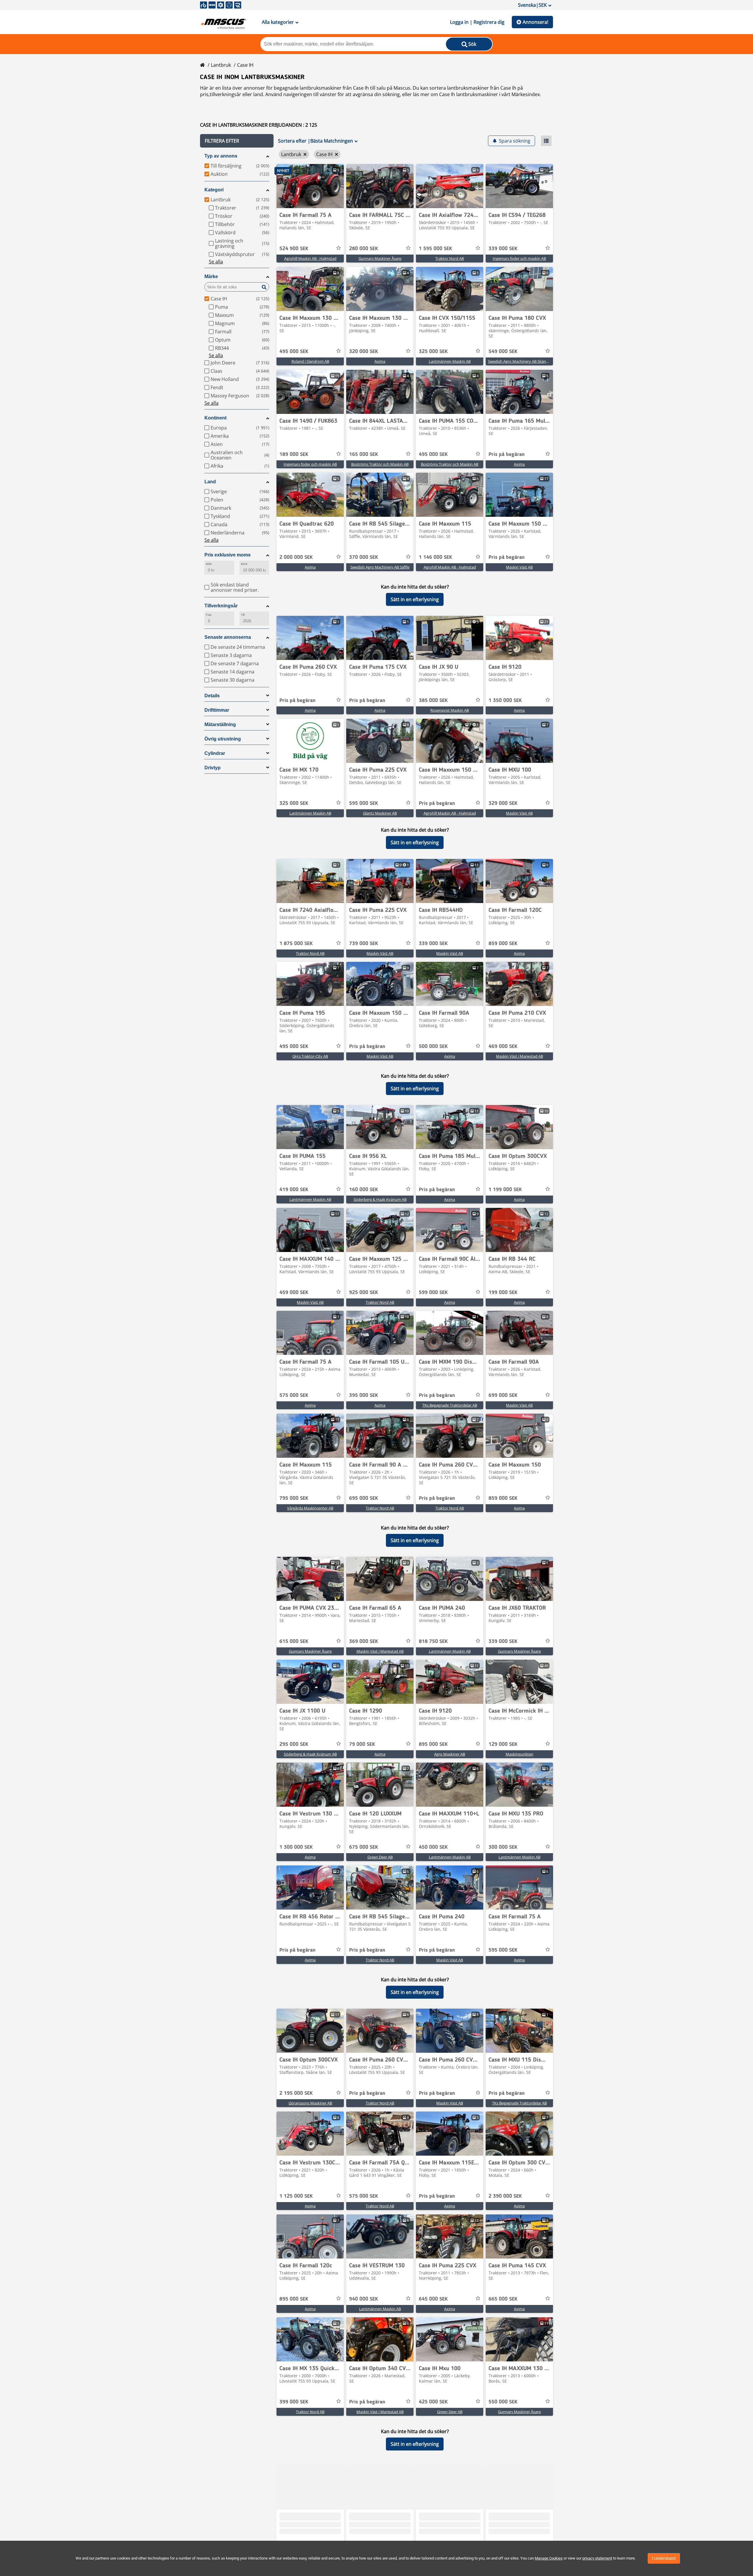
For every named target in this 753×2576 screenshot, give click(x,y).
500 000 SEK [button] (433, 1047)
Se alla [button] (216, 262)
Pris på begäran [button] (507, 454)
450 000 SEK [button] (433, 1847)
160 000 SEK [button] (364, 1190)
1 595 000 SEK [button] (435, 249)
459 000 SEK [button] (294, 1293)
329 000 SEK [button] (503, 803)
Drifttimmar (217, 710)
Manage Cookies (549, 2558)
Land (210, 482)
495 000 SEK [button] (294, 352)
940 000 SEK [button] (364, 2299)
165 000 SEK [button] (364, 454)
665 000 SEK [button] (503, 2299)
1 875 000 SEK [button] (296, 944)
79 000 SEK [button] (362, 1744)
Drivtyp (213, 768)
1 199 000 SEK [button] (505, 1190)
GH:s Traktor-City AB (310, 1056)
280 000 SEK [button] (364, 249)
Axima (380, 361)
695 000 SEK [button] (364, 1498)
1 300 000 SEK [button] (296, 1847)
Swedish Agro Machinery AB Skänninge (522, 361)
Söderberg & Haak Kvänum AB (380, 1199)
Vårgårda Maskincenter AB (310, 1508)
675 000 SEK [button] (364, 1847)
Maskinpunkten (519, 1754)
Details (212, 696)
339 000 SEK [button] (503, 249)
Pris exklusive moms (228, 555)
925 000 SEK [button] (364, 1293)
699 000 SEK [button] (503, 1395)
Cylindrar (215, 753)
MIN (209, 564)
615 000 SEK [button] (294, 1641)
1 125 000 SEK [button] (296, 2196)
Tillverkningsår (221, 606)
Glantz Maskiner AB (380, 813)
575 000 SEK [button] (294, 1395)
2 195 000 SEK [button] (296, 2093)
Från (209, 615)
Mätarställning (220, 724)
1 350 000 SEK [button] (505, 701)
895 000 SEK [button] (433, 1744)
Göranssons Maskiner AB (310, 2103)
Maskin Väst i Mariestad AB (519, 1056)
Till (243, 615)
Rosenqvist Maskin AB (450, 710)
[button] (237, 141)
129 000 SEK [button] (503, 1744)
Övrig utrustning (223, 739)
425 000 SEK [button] (433, 2402)
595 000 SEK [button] (364, 803)
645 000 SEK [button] (433, 2299)
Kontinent (215, 418)
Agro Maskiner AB (450, 1754)
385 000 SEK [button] (433, 701)
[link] (310, 186)
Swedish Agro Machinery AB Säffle (380, 567)
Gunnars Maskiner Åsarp (380, 258)
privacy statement (597, 2558)
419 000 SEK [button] (294, 1190)
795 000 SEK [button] (294, 1498)
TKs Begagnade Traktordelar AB (450, 1405)
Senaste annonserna (228, 637)
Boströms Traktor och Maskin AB (380, 464)
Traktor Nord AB (450, 258)
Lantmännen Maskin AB (450, 361)
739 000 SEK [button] (364, 944)
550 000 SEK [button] (503, 2402)
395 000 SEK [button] (364, 1395)
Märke (211, 276)
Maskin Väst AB (519, 567)
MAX (244, 564)
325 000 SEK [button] (433, 352)
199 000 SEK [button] (503, 1293)
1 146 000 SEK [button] (435, 557)
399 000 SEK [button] (294, 2402)
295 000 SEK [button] (294, 1744)
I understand (664, 2558)
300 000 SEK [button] (503, 1847)
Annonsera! (535, 22)
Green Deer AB (380, 1857)
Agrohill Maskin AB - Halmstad (310, 258)
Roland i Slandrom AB (310, 361)
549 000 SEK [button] (503, 352)
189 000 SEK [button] (294, 454)
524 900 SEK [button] (294, 249)
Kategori (214, 190)
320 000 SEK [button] (364, 352)
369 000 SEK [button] (364, 1641)
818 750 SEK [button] (433, 1641)
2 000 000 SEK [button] (296, 557)
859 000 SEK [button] (503, 944)
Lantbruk (221, 65)
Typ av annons (221, 156)
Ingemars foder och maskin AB (519, 258)
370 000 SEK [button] (364, 557)
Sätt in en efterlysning (415, 599)
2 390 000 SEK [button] (505, 2196)
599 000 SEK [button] (433, 1293)
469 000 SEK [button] (503, 1047)
